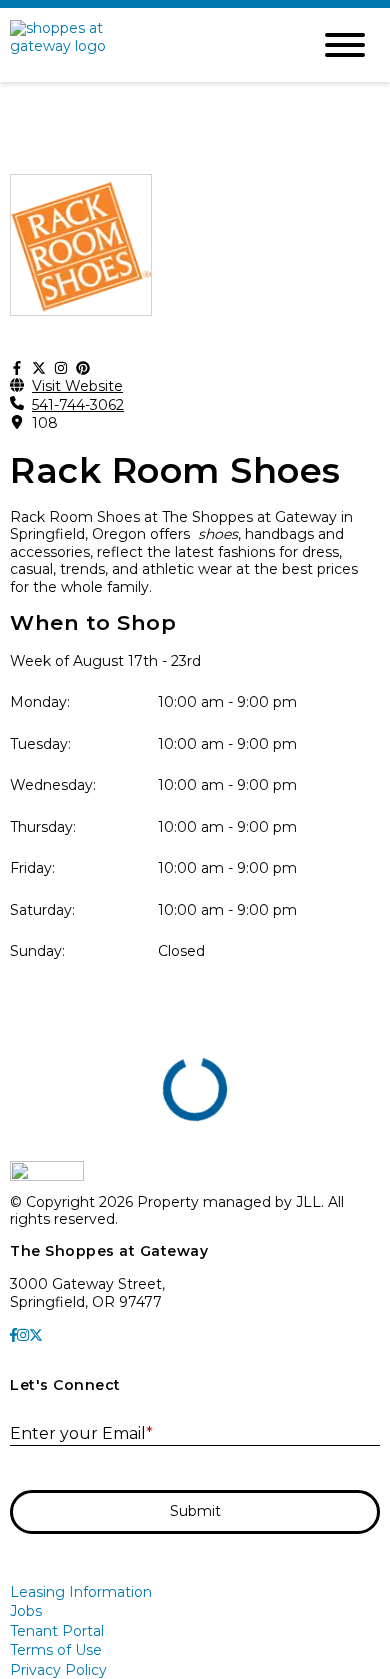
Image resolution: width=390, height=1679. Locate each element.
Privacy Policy (58, 1670)
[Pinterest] (83, 369)
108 (45, 423)
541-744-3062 (78, 405)
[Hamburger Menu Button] (345, 45)
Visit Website (77, 386)
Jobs (26, 1611)
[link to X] (36, 1335)
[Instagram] (61, 369)
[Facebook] (17, 369)
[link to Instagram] (23, 1335)
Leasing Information (81, 1592)
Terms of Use (56, 1650)
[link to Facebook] (13, 1335)
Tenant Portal (57, 1631)
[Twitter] (39, 369)
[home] (145, 45)
